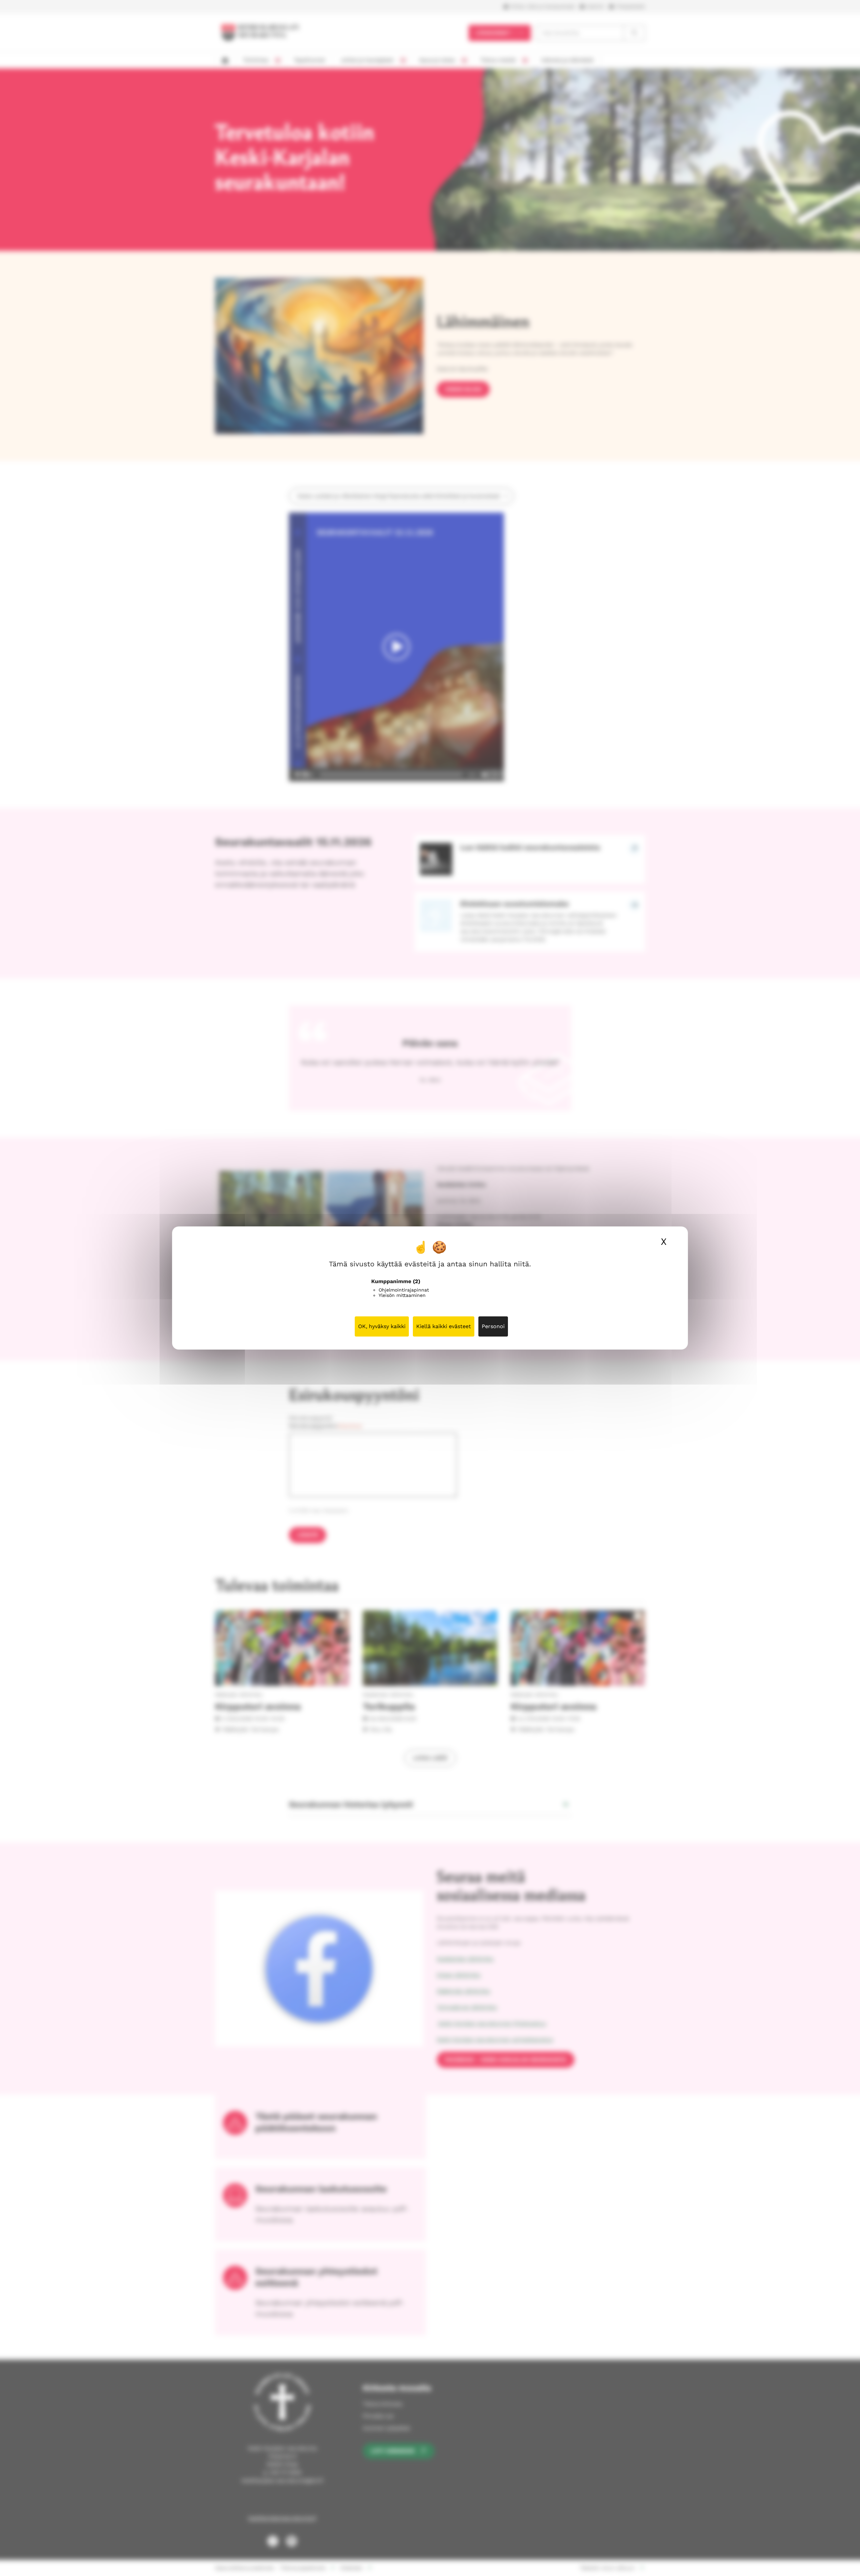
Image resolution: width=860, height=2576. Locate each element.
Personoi (493, 1326)
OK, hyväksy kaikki (382, 1326)
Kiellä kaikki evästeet (444, 1326)
